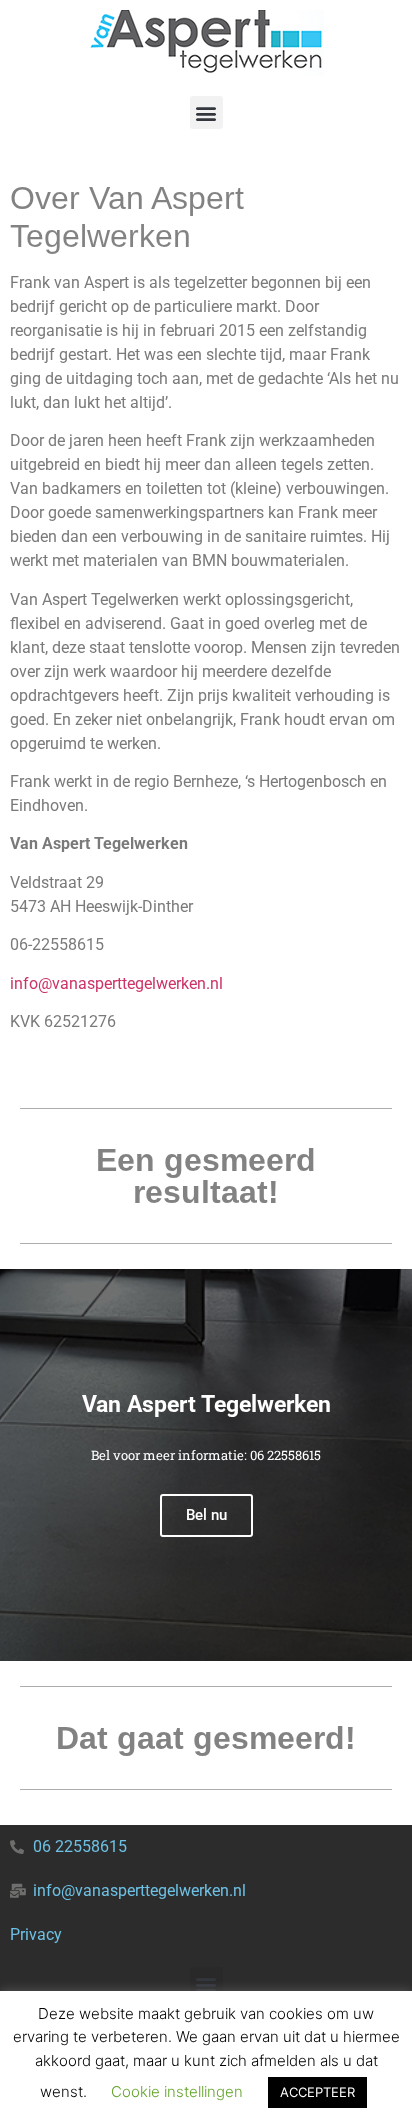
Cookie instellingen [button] (177, 2091)
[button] (206, 112)
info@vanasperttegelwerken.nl (116, 983)
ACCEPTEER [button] (317, 2092)
